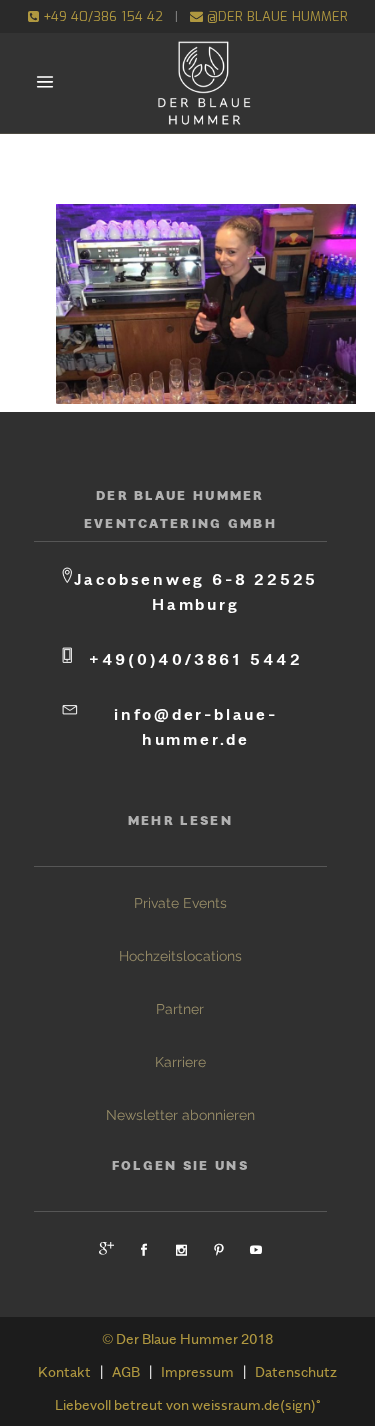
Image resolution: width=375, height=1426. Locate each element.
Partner (180, 1009)
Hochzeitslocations (180, 956)
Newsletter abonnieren (180, 1115)
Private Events (180, 903)
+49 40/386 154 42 (101, 16)
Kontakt (64, 1371)
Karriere (180, 1062)
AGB (126, 1371)
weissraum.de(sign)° (256, 1404)
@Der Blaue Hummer (275, 16)
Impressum (197, 1371)
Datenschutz (296, 1371)
